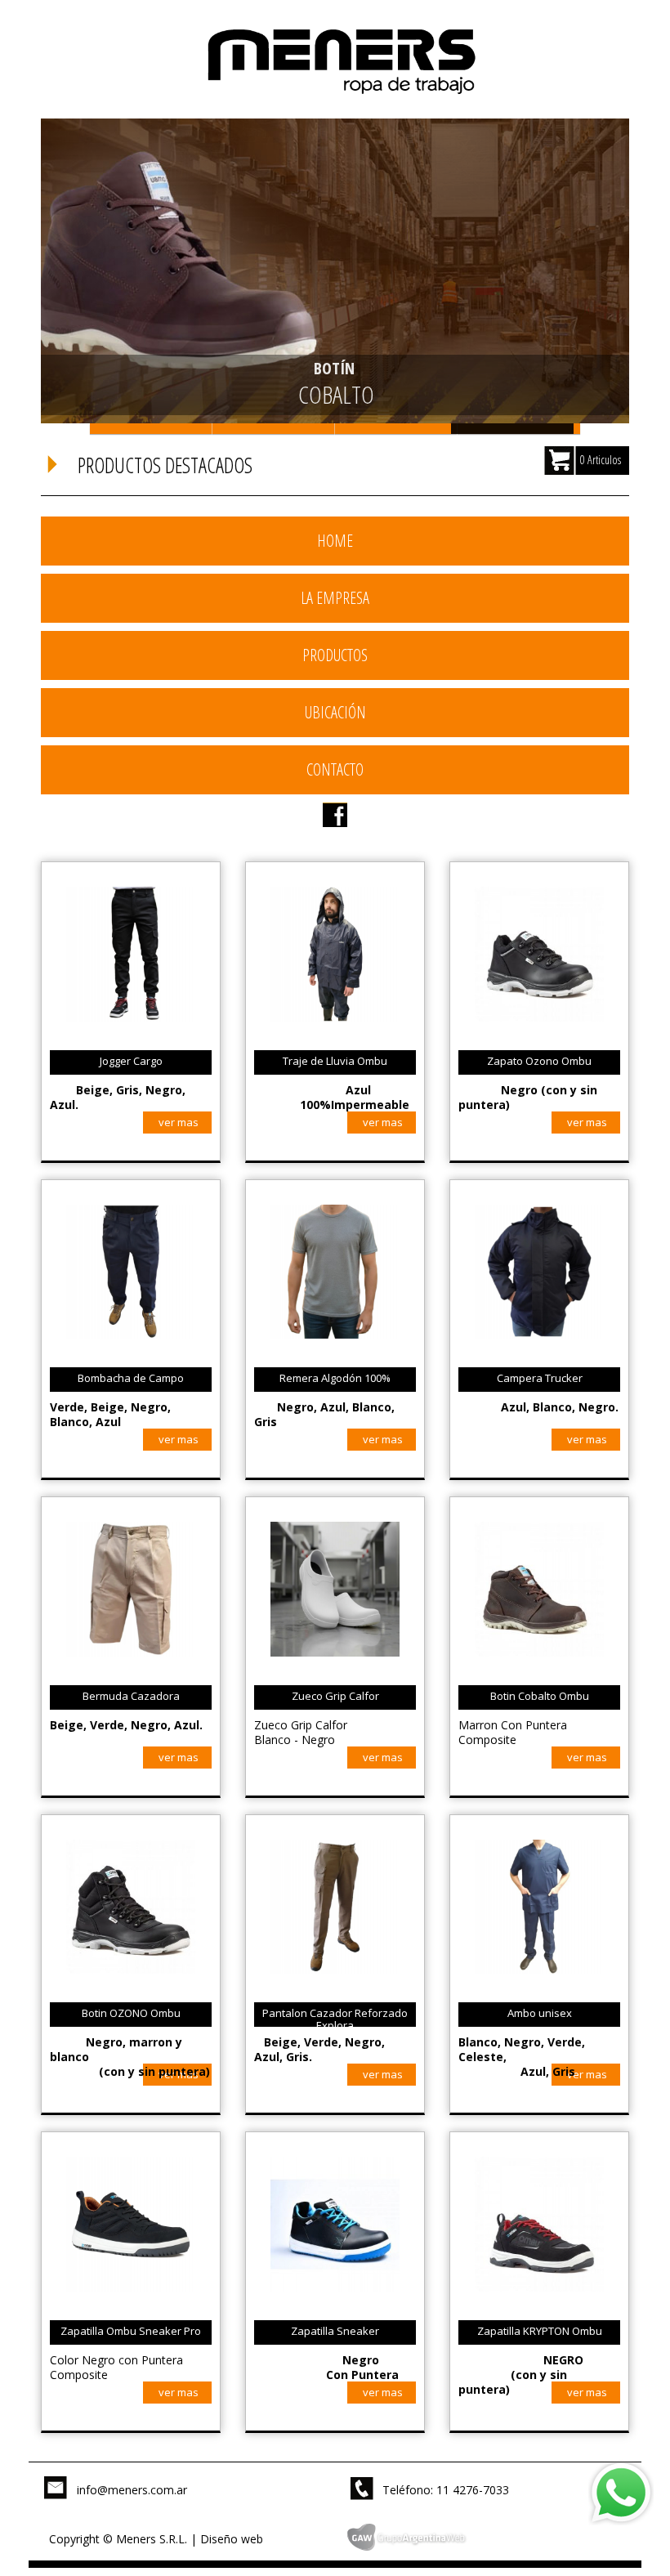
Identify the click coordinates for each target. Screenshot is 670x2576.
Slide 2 (274, 429)
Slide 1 (151, 429)
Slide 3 (396, 429)
